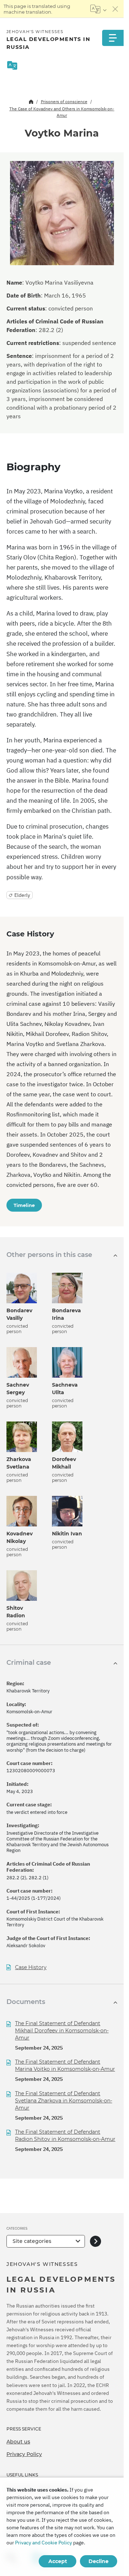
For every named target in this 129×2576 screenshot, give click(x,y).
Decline (99, 2561)
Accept (58, 2561)
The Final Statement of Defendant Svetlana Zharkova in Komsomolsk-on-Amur (64, 2101)
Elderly (22, 895)
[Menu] (113, 38)
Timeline (24, 1205)
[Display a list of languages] (98, 9)
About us (18, 2442)
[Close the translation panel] (115, 9)
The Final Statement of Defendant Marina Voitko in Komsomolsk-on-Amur (65, 2065)
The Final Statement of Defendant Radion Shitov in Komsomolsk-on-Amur (65, 2135)
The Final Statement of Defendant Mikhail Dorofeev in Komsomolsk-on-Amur (62, 2031)
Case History (31, 1967)
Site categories (32, 2241)
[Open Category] (95, 2241)
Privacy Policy (24, 2454)
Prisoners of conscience (64, 102)
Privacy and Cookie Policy (44, 2543)
